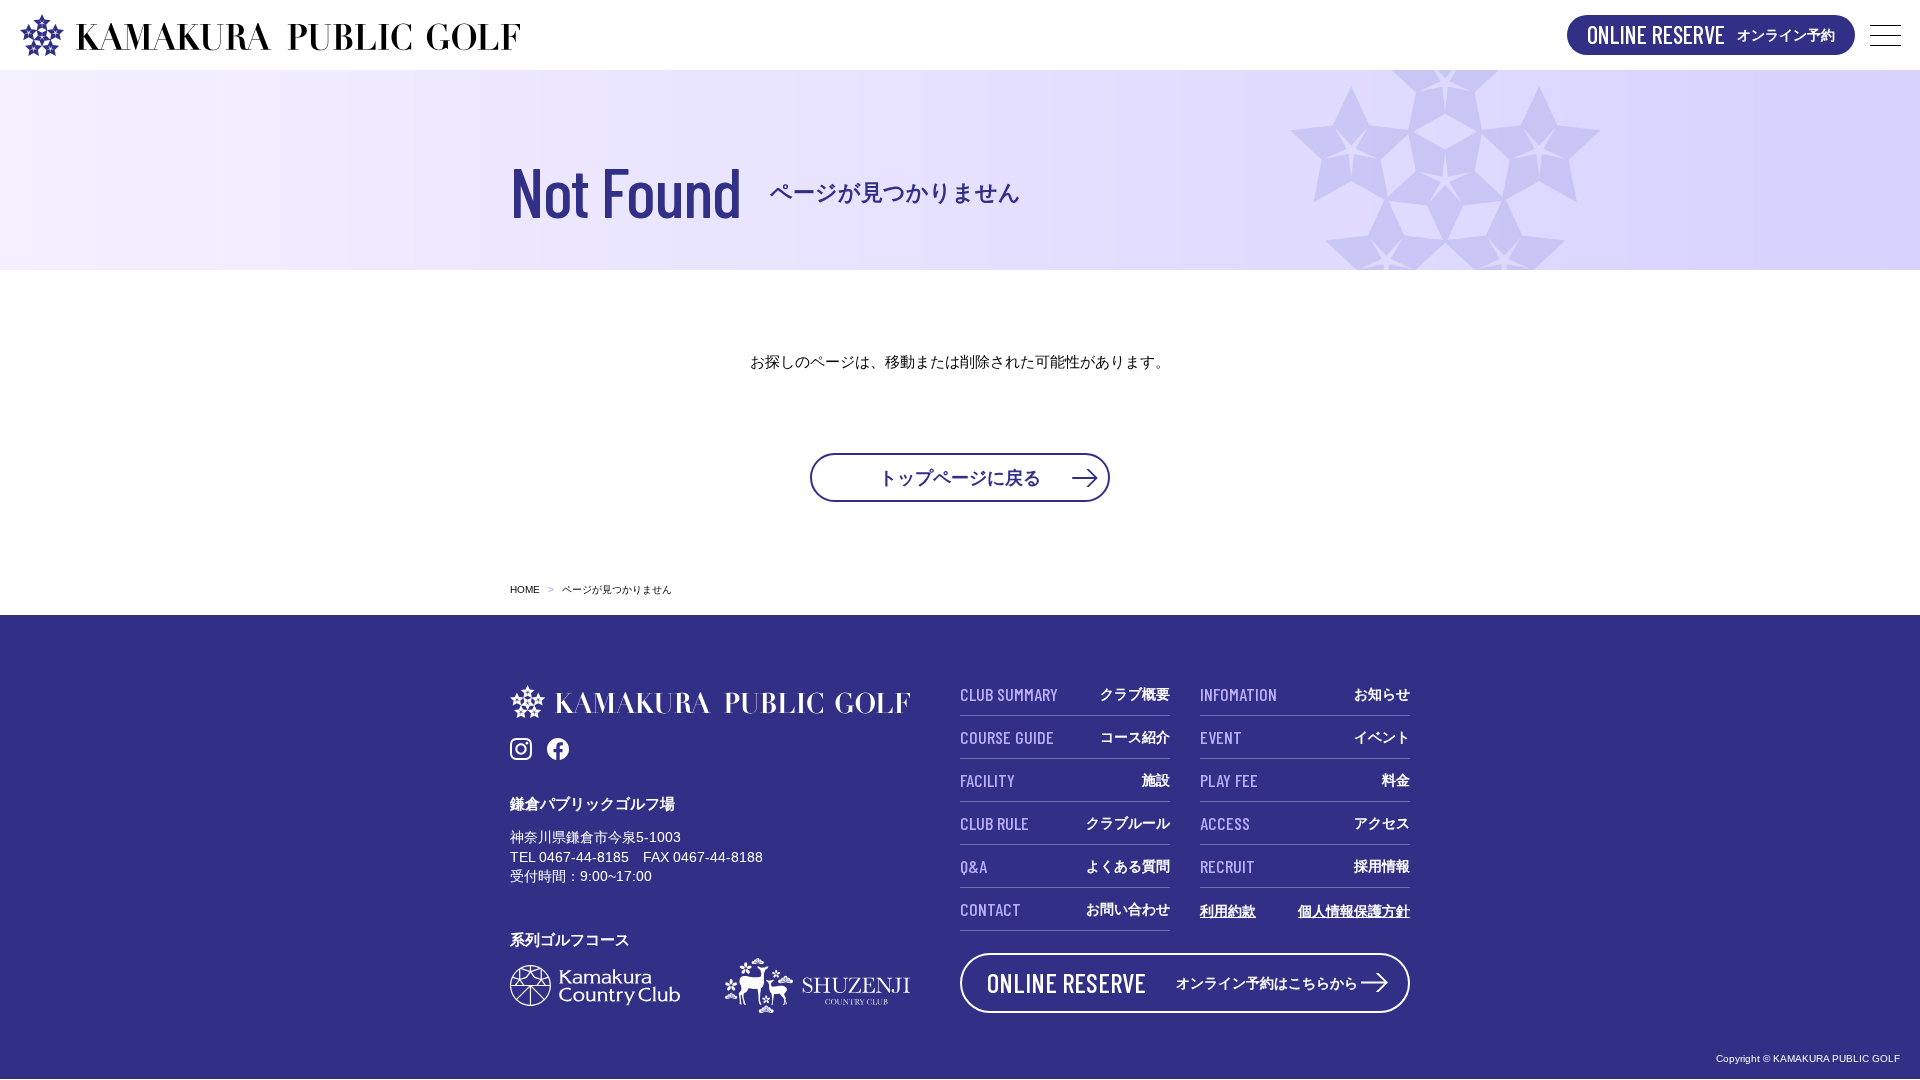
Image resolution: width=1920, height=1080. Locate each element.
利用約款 (1228, 911)
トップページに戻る (960, 477)
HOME (525, 589)
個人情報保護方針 (1354, 911)
